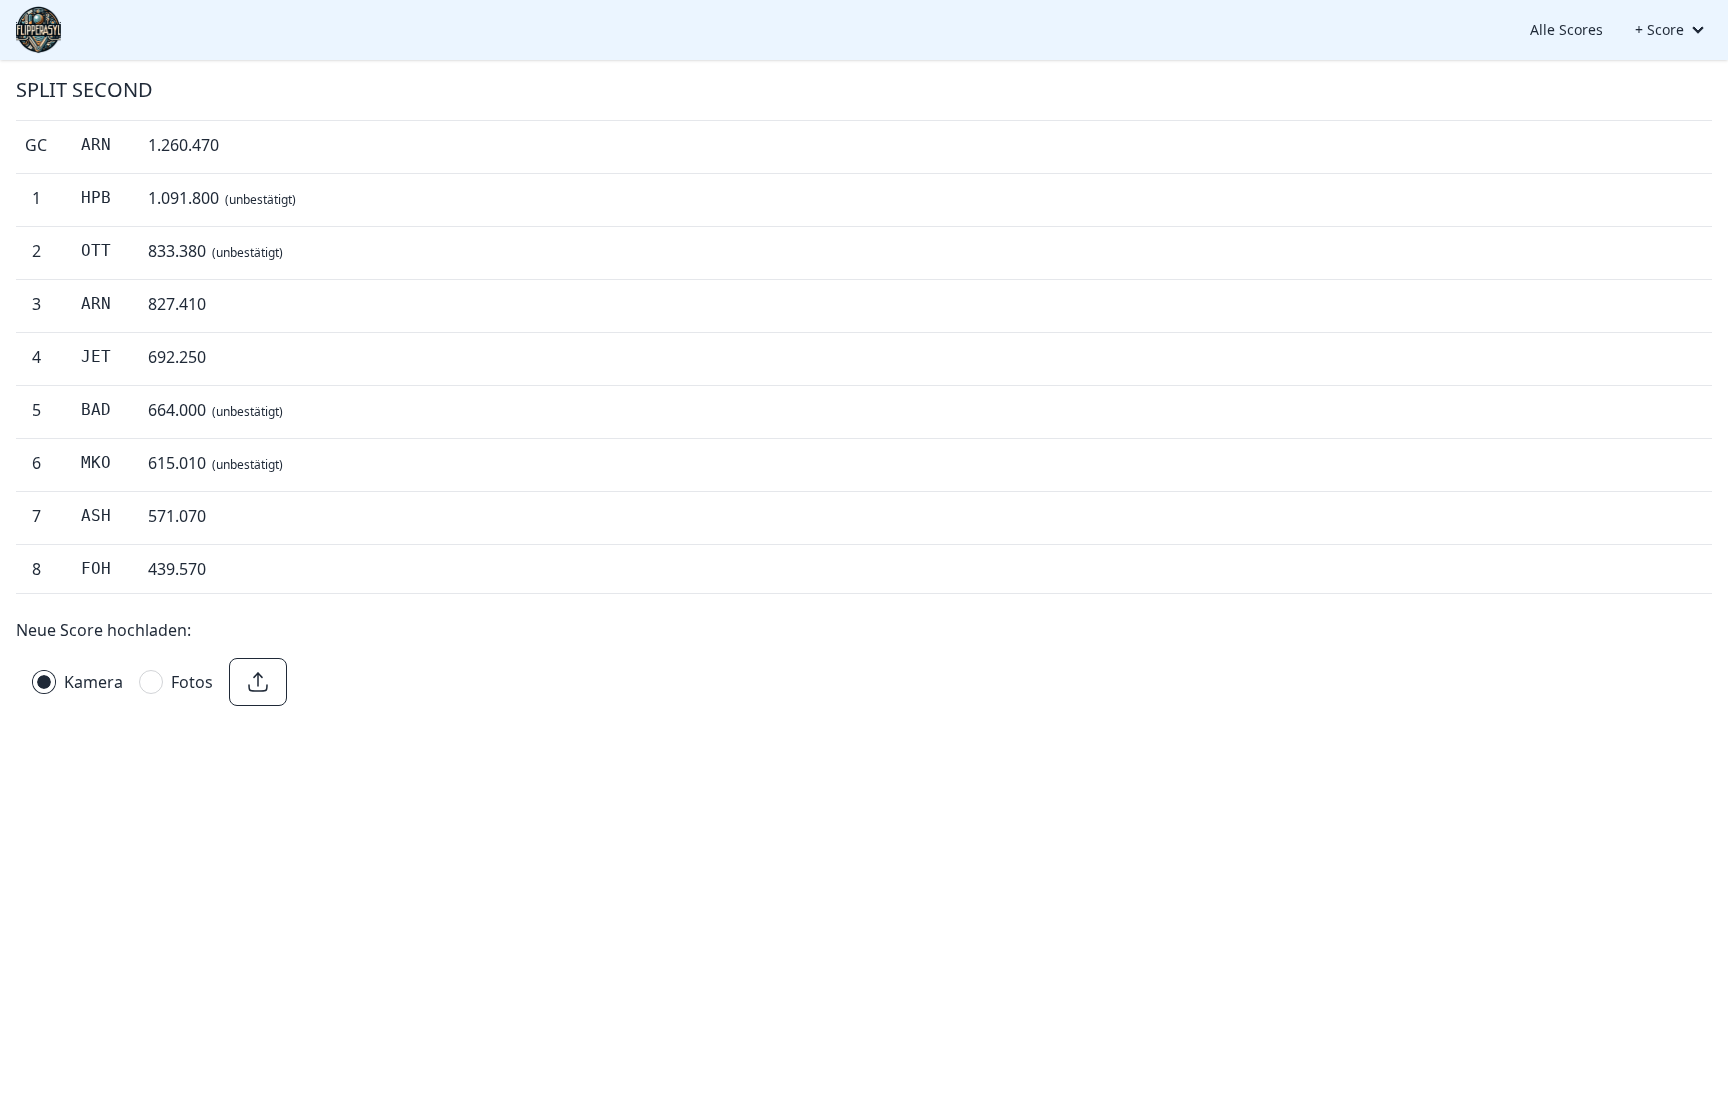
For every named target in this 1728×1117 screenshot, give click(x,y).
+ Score (1659, 29)
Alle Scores (1566, 29)
